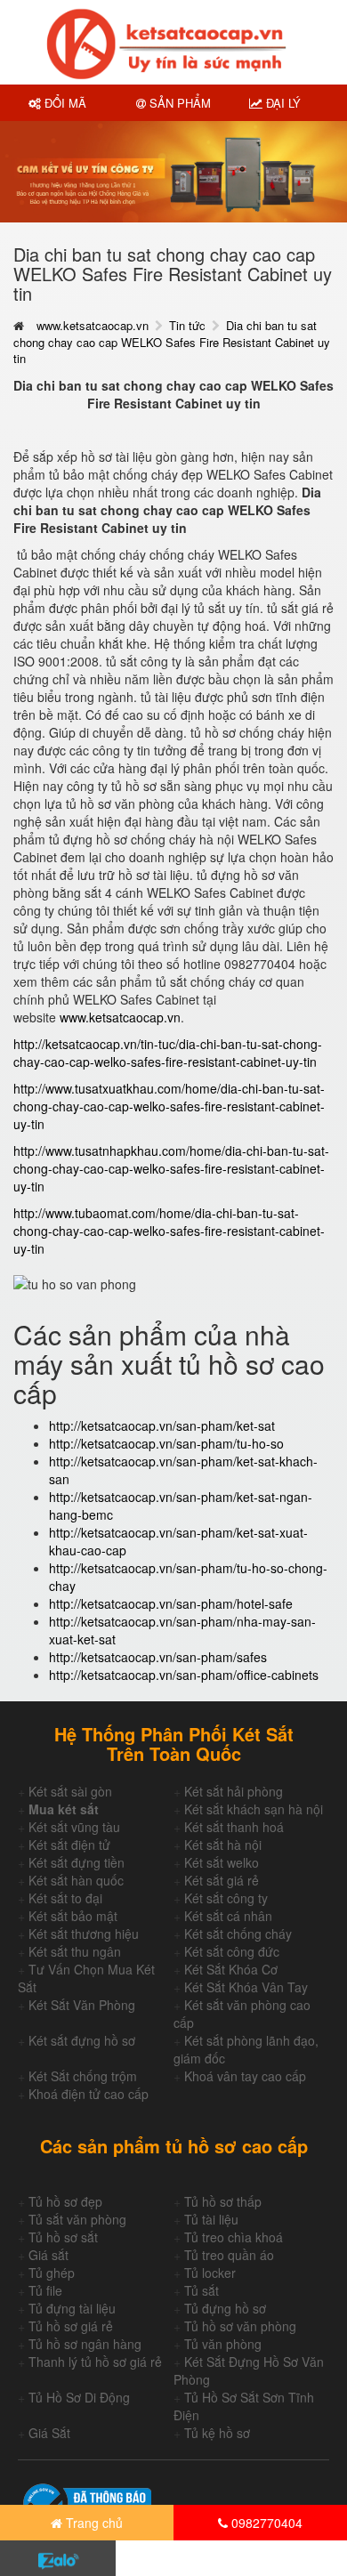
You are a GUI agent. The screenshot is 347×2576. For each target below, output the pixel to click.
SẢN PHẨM (178, 103)
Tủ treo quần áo (229, 2255)
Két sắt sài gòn (70, 1791)
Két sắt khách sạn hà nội (254, 1809)
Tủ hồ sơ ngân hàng (85, 2344)
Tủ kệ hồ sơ (217, 2433)
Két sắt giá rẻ (222, 1880)
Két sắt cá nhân (228, 1916)
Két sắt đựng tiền (77, 1862)
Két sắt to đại (65, 1898)
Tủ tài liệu (211, 2219)
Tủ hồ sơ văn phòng (240, 2326)
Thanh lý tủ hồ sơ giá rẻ (95, 2362)
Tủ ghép (52, 2273)
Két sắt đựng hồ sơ (82, 2040)
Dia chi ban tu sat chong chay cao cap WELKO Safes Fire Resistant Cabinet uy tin (172, 342)
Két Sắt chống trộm (83, 2076)
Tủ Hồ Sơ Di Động (79, 2397)
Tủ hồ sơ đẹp (65, 2201)
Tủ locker (210, 2273)
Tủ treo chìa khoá (234, 2237)
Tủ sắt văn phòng (77, 2219)
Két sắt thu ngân (75, 1951)
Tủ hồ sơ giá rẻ (71, 2326)
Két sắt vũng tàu (74, 1827)
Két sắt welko (222, 1862)
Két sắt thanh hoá (234, 1827)
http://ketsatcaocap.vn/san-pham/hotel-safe (171, 1603)
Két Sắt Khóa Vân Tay (246, 1987)
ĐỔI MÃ (64, 103)
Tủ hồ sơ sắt (63, 2237)
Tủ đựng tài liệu (72, 2308)
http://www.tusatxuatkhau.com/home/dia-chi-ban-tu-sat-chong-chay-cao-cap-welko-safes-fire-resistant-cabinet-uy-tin (169, 1106)
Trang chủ (93, 2523)
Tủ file (45, 2290)
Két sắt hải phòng (234, 1791)
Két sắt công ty (226, 1898)
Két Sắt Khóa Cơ (231, 1969)
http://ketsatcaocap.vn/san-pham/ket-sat (162, 1425)
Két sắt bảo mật (73, 1916)
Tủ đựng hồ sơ (225, 2308)
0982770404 (265, 2523)
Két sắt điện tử (69, 1845)
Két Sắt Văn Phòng (82, 2005)
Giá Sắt (49, 2433)
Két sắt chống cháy (238, 1934)
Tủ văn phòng (223, 2344)
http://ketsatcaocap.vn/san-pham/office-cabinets (184, 1675)
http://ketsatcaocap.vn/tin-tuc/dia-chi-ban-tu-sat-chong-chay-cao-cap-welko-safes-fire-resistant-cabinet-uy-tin (168, 1053)
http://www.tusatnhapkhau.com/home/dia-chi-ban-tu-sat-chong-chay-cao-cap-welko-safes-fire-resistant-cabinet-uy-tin (171, 1168)
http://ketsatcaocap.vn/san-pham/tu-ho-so (166, 1443)
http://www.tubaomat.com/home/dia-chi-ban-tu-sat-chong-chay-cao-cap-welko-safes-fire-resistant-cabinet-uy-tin (169, 1231)
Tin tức (187, 325)
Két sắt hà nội (223, 1845)
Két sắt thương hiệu (84, 1934)
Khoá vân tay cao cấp (245, 2076)
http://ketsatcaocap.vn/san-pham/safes (158, 1657)
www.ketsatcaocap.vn (93, 325)
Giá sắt (48, 2255)
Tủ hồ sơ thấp (223, 2201)
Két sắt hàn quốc (76, 1880)
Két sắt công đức (232, 1951)
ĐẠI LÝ (282, 103)
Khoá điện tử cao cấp (89, 2094)
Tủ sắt (202, 2290)
